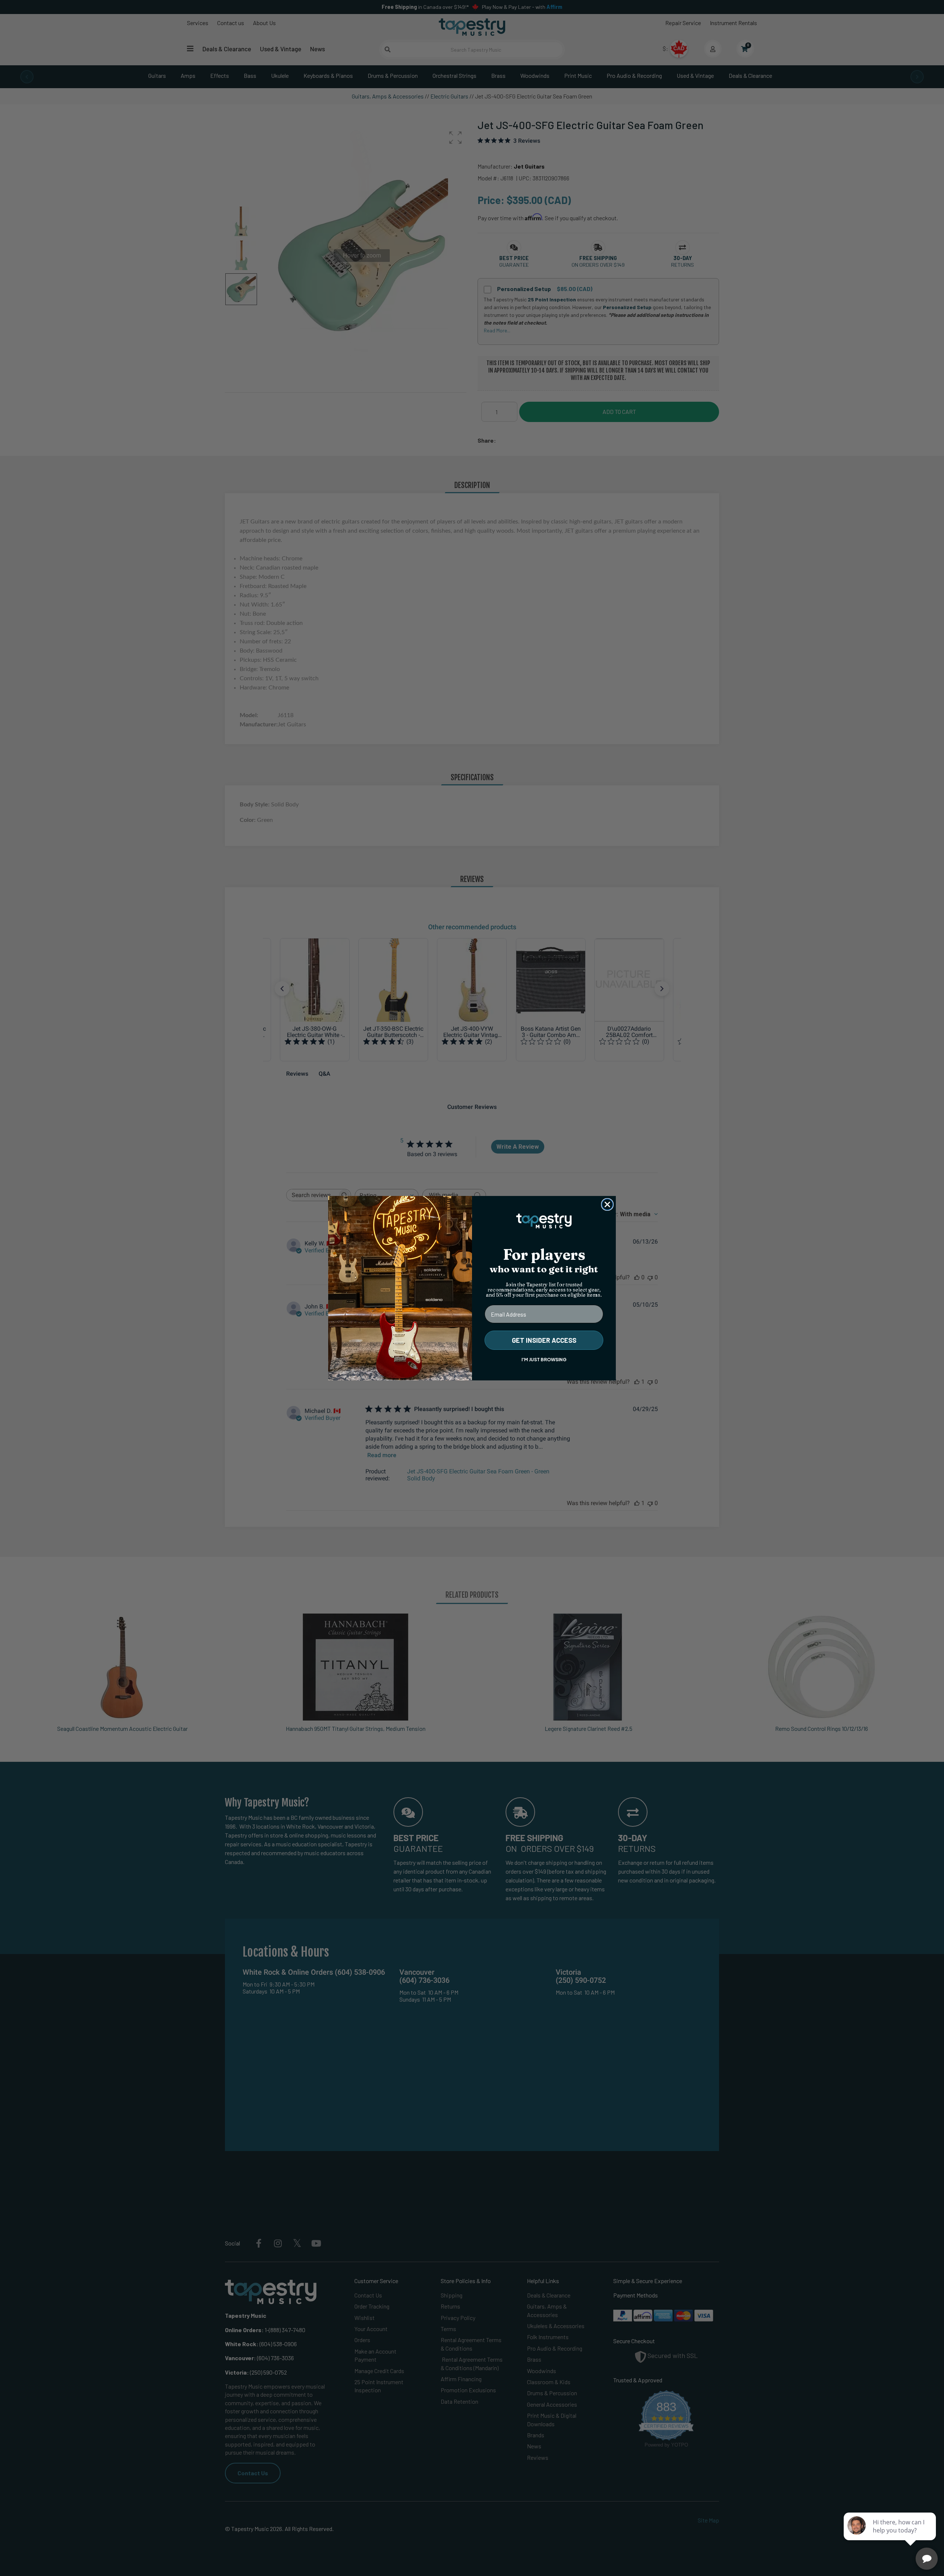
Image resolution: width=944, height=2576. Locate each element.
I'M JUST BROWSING (544, 1360)
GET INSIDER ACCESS (544, 1340)
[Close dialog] (607, 1204)
